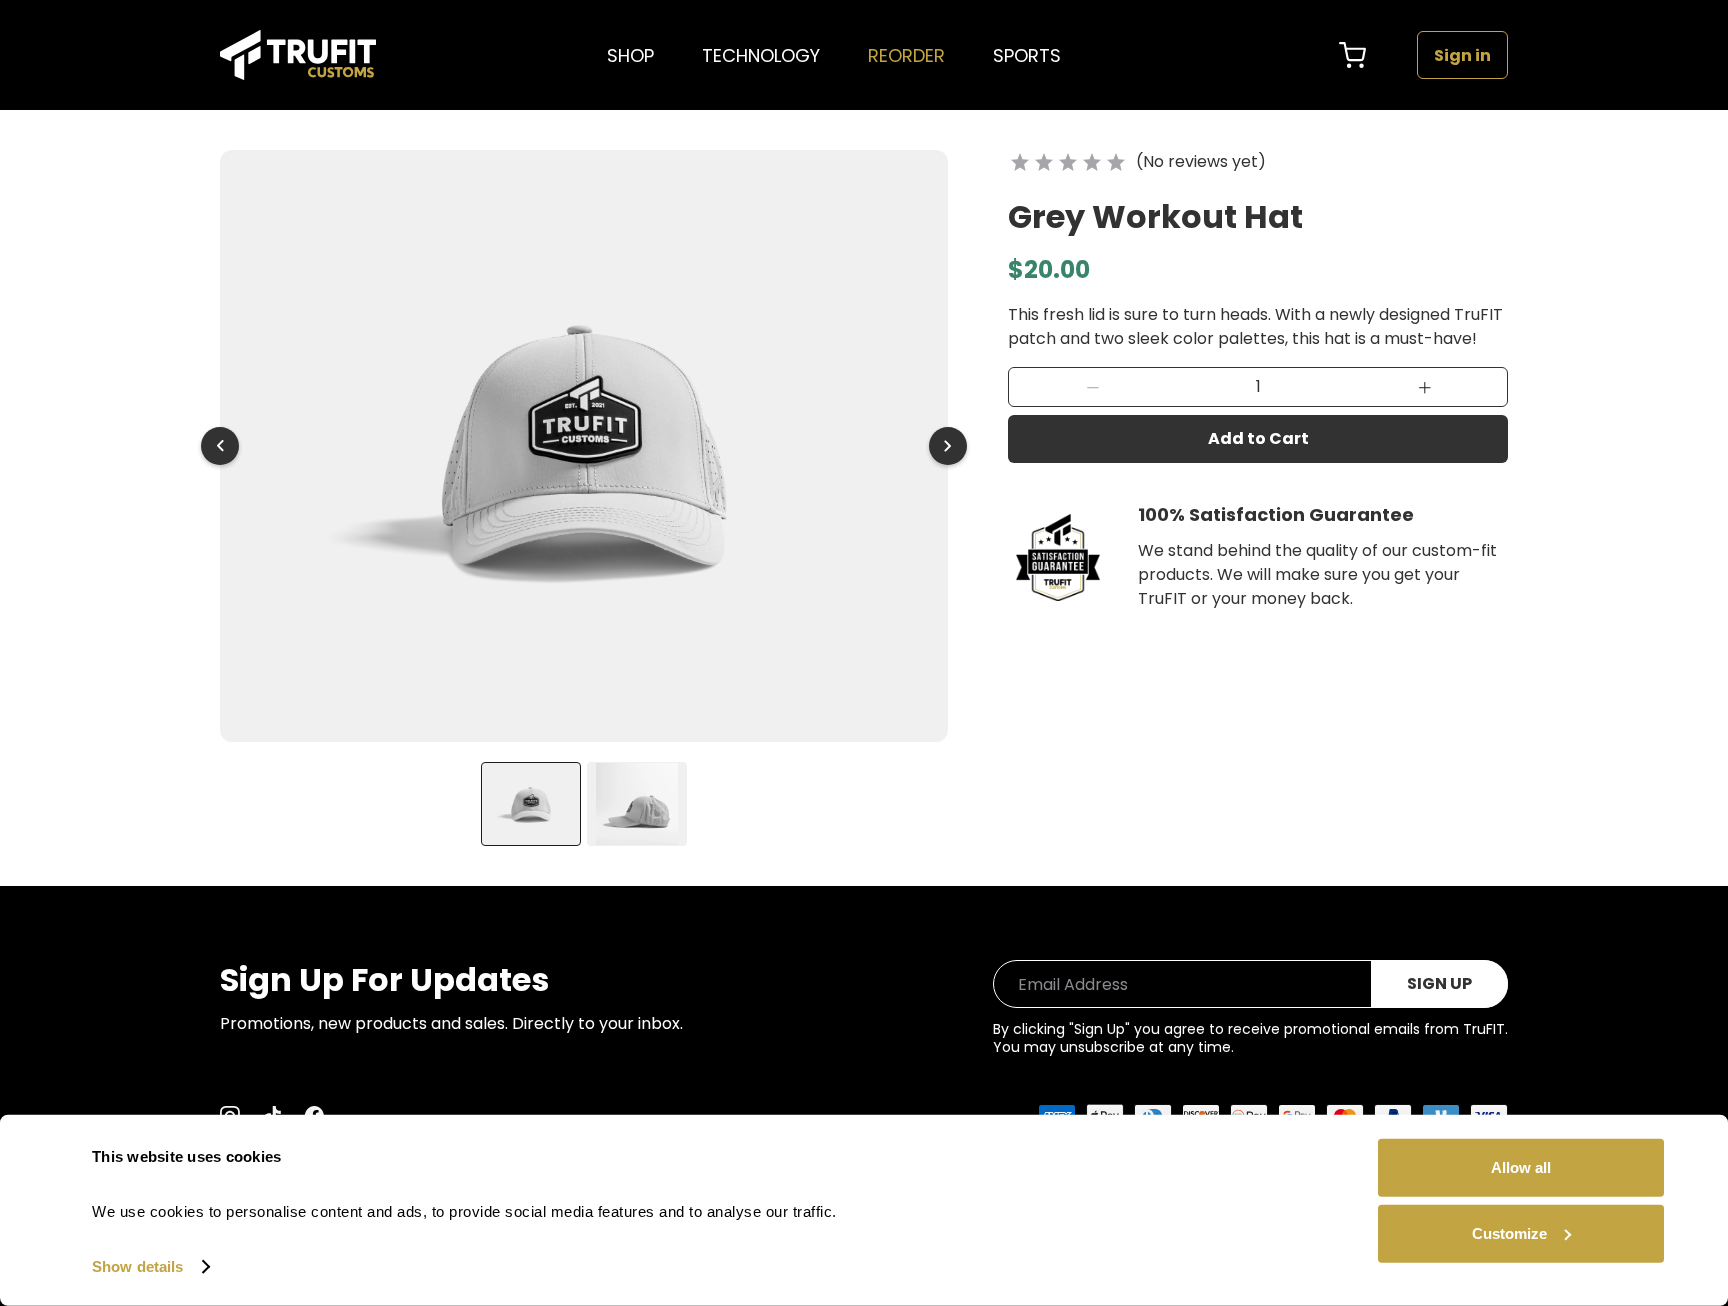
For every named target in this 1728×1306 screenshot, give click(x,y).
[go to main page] (298, 55)
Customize (1509, 1232)
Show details (137, 1266)
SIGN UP (1439, 983)
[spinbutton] (1258, 387)
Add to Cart (1258, 438)
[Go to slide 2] (637, 804)
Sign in (1462, 55)
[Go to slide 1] (531, 804)
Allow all (1521, 1167)
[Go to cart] (1353, 55)
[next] (948, 446)
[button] (1092, 387)
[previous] (220, 446)
